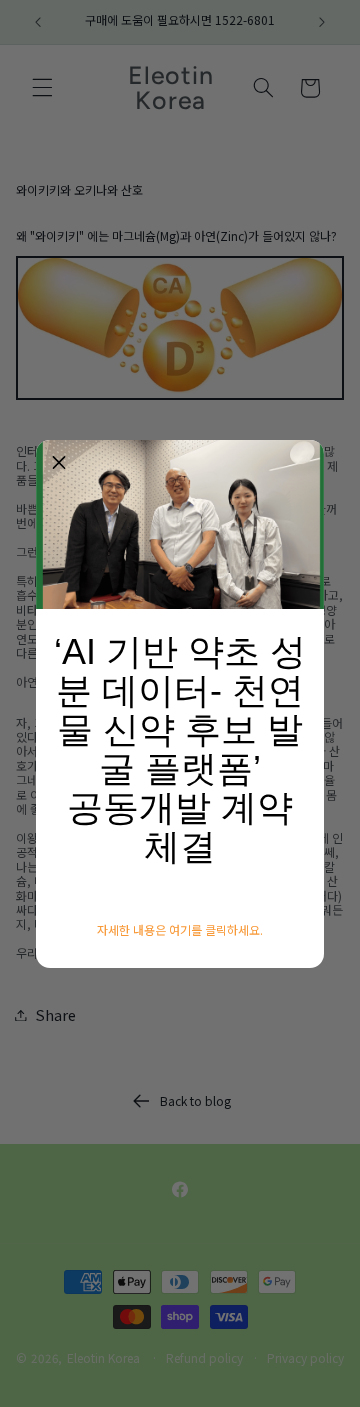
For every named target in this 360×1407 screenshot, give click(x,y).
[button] (59, 463)
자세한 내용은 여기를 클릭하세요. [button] (180, 930)
